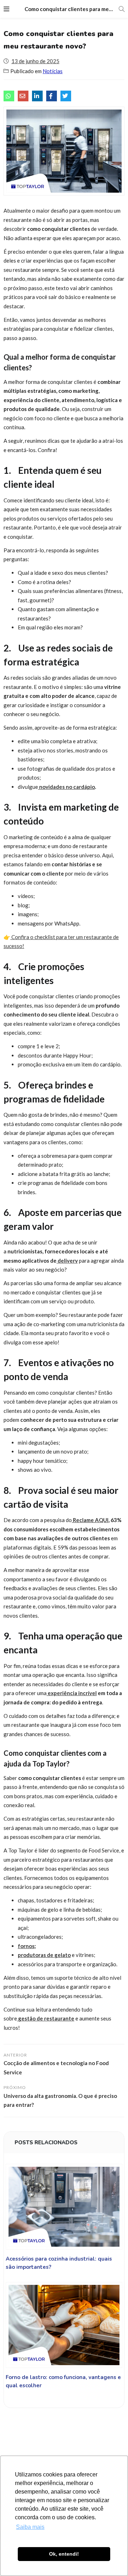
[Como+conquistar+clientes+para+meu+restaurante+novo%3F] (37, 96)
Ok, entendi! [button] (64, 2554)
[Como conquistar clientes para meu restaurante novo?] (9, 96)
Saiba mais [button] (30, 2527)
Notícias (53, 71)
